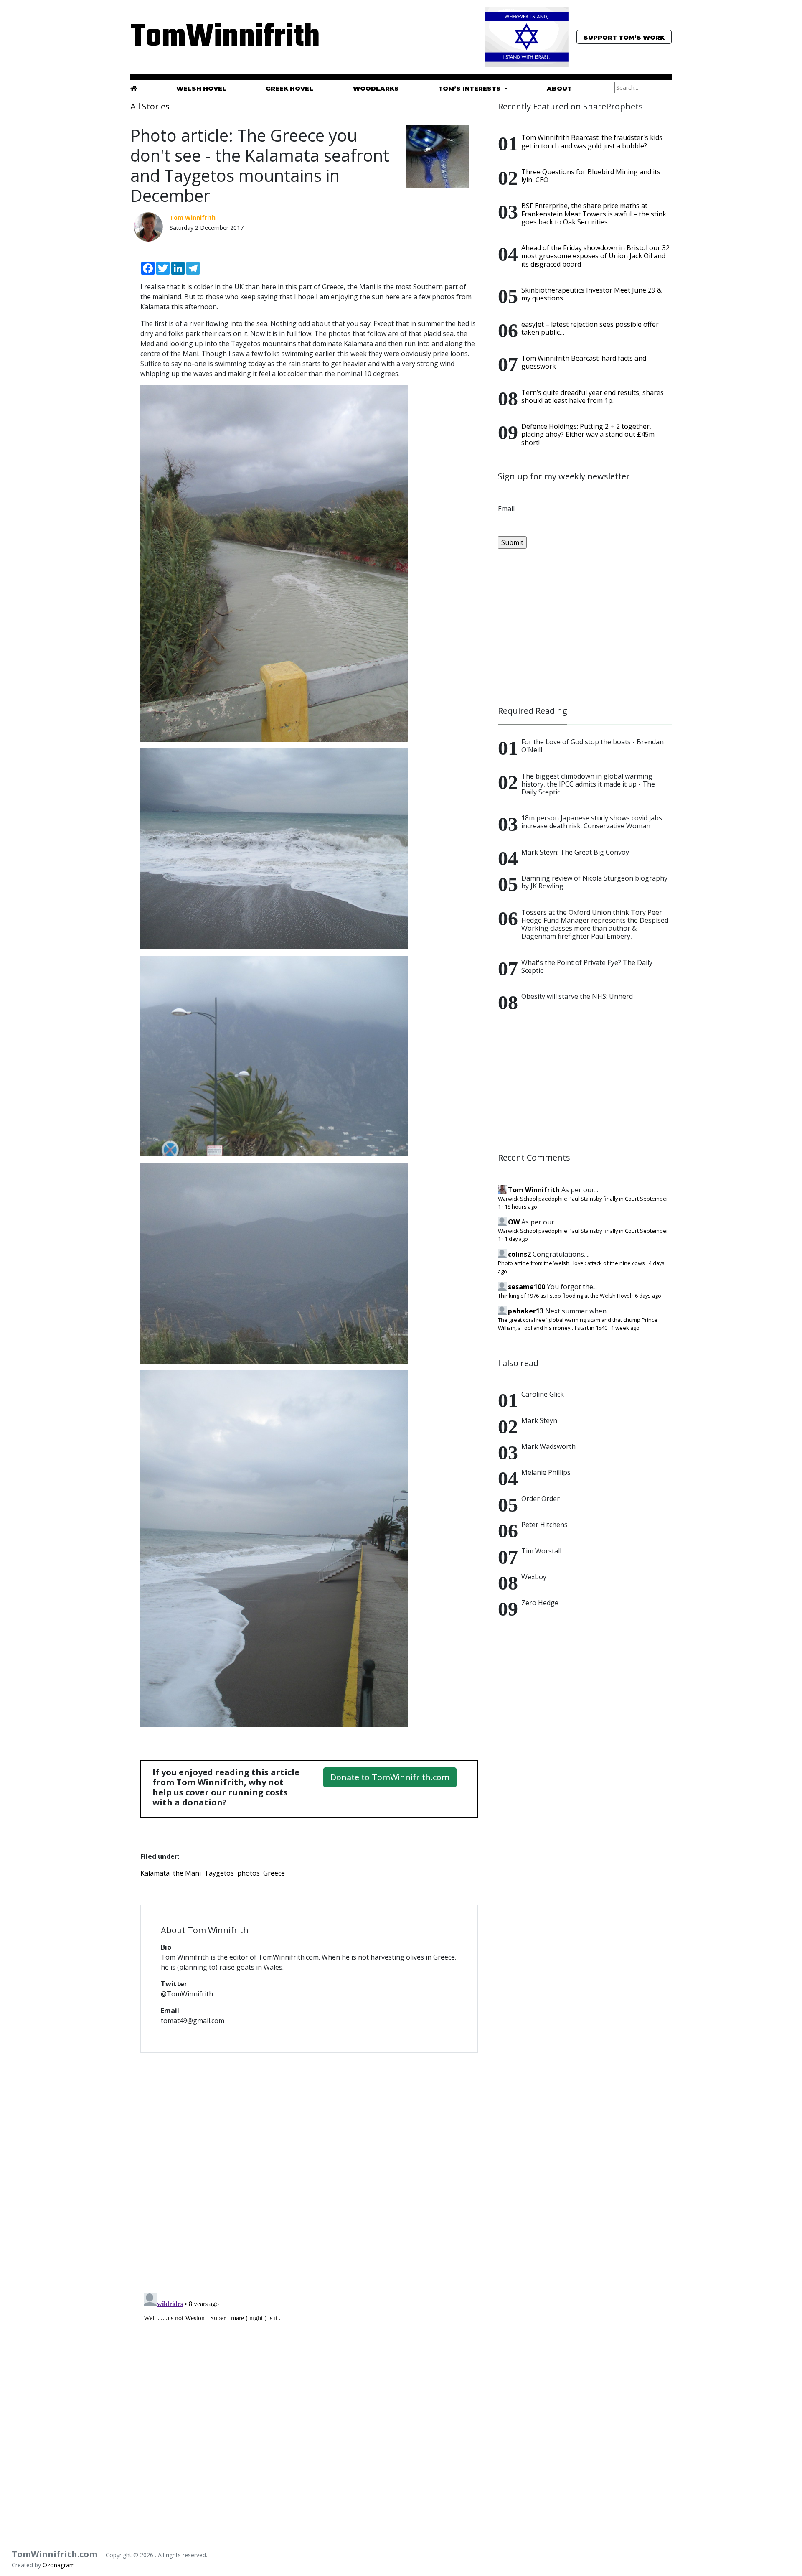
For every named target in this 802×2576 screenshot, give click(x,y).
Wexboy (534, 1577)
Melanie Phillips (546, 1472)
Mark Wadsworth (548, 1446)
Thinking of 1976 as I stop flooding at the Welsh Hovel (565, 1296)
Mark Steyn (539, 1420)
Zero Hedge (540, 1603)
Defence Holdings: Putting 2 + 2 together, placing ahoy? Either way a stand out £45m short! (588, 434)
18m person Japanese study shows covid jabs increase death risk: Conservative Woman (592, 822)
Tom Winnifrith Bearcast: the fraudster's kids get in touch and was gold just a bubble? (592, 141)
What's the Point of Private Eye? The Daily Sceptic (587, 966)
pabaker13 (526, 1311)
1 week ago (625, 1328)
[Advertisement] (585, 627)
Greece (274, 1873)
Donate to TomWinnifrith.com (390, 1777)
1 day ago (516, 1239)
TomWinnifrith (217, 37)
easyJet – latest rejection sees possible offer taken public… (590, 328)
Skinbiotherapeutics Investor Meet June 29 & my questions (591, 294)
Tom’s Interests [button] (470, 89)
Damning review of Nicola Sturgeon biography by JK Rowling (594, 882)
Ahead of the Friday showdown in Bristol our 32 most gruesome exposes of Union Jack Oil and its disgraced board (595, 256)
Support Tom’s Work (624, 38)
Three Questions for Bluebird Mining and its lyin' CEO (591, 176)
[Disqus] (309, 2167)
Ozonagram (59, 2565)
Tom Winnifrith (534, 1190)
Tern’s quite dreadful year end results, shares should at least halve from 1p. (593, 396)
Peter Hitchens (544, 1525)
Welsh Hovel (201, 89)
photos (249, 1873)
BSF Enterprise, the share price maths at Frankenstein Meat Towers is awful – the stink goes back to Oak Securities (594, 214)
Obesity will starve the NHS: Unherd (577, 996)
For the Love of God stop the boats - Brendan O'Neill (593, 746)
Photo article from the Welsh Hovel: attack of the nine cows (571, 1263)
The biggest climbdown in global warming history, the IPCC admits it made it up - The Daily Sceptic (588, 784)
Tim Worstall (541, 1551)
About (559, 89)
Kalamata (155, 1873)
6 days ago (648, 1296)
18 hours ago (521, 1207)
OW (514, 1222)
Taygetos (219, 1873)
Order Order (541, 1499)
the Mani (187, 1873)
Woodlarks (376, 89)
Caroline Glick (543, 1394)
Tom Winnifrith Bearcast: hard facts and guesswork (584, 362)
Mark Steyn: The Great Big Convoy (575, 852)
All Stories (150, 106)
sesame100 (527, 1287)
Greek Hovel (289, 89)
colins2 (519, 1254)
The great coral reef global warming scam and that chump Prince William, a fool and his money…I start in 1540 (578, 1324)
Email (506, 509)
